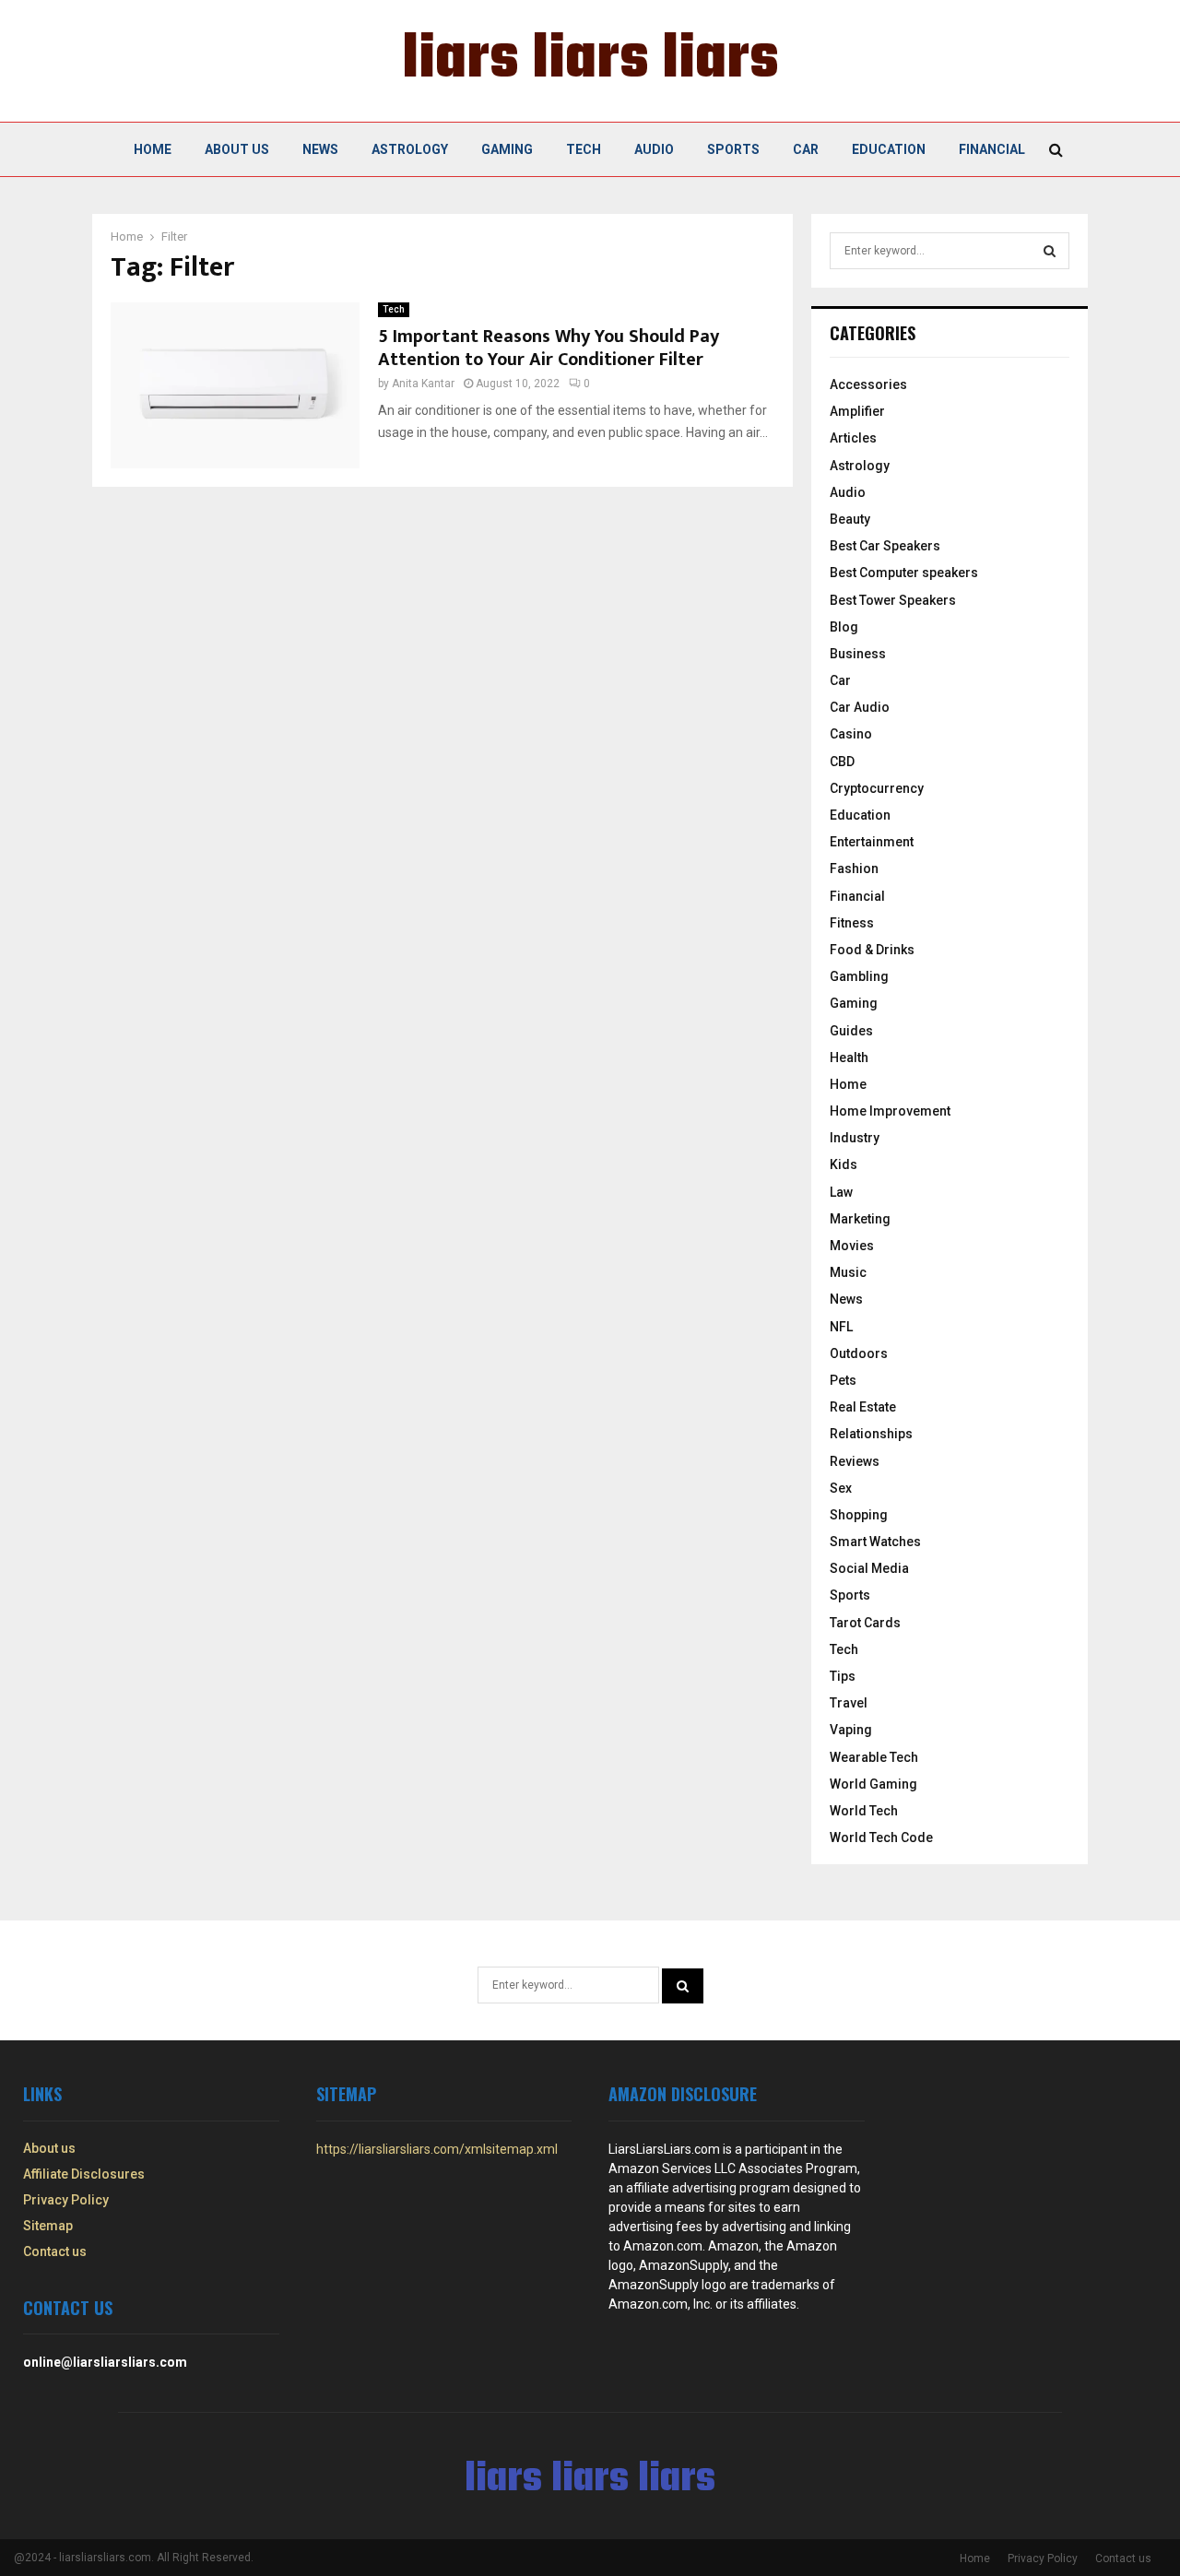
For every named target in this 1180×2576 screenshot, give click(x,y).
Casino (851, 734)
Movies (852, 1246)
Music (848, 1272)
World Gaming (873, 1784)
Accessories (868, 384)
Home (153, 149)
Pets (843, 1380)
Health (849, 1058)
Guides (851, 1031)
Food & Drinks (872, 950)
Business (858, 654)
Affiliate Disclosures (84, 2174)
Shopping (859, 1515)
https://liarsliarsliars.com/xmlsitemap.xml (437, 2149)
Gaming (507, 149)
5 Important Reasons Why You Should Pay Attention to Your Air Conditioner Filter (549, 348)
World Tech (864, 1811)
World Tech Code (881, 1837)
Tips (843, 1676)
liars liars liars (590, 61)
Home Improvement (890, 1111)
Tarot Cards (865, 1623)
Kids (844, 1164)
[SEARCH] (1050, 251)
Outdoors (859, 1353)
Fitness (852, 923)
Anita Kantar (423, 384)
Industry (855, 1138)
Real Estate (863, 1407)
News (320, 149)
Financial (992, 149)
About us (237, 149)
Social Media (869, 1568)
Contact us (55, 2251)
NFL (841, 1327)
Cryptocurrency (877, 788)
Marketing (860, 1219)
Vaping (851, 1730)
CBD (842, 762)
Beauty (850, 519)
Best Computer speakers (904, 573)
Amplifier (857, 411)
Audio (654, 149)
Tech (584, 149)
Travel (849, 1703)
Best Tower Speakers (893, 600)
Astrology (410, 149)
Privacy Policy (66, 2200)
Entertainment (872, 842)
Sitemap (48, 2226)
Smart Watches (875, 1542)
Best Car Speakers (885, 546)
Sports (733, 149)
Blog (844, 627)
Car (806, 149)
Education (889, 149)
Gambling (859, 976)
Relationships (871, 1434)
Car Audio (860, 707)
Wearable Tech (874, 1757)
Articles (853, 438)
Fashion (854, 869)
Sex (841, 1488)
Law (841, 1192)
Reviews (855, 1461)
